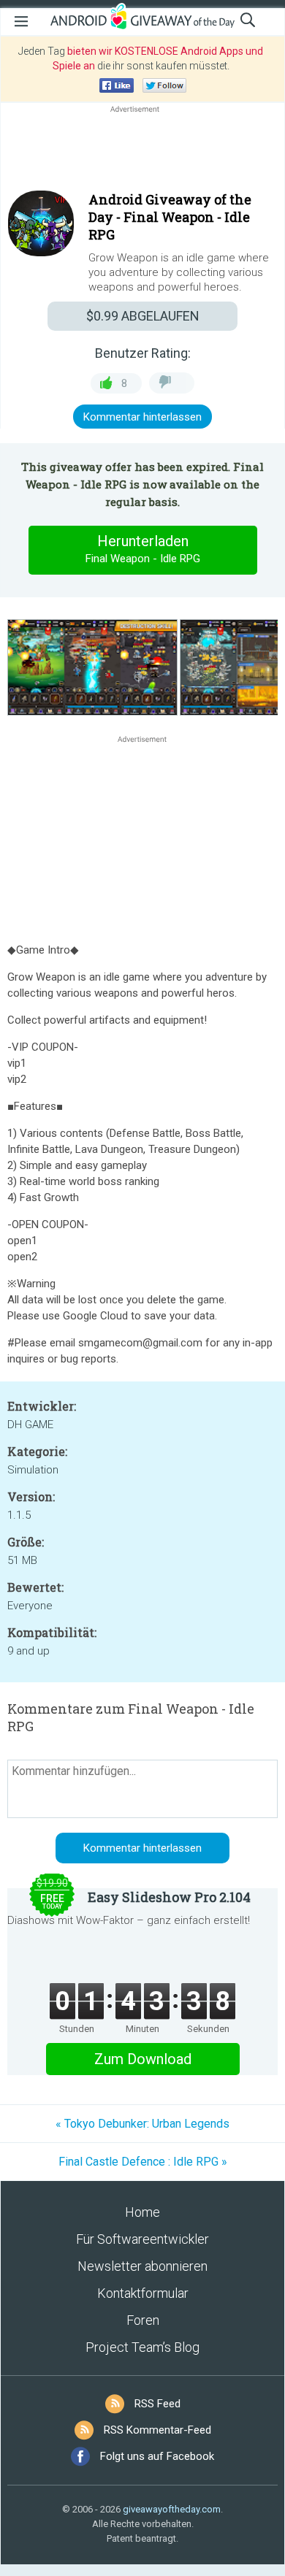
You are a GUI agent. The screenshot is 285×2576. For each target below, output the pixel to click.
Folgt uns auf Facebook (157, 2456)
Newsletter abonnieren (142, 2266)
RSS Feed (157, 2404)
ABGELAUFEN (143, 316)
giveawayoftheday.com (172, 2509)
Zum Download (143, 2059)
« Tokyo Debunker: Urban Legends (142, 2124)
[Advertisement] (142, 151)
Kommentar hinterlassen (142, 417)
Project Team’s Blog (142, 2347)
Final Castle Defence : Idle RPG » (143, 2162)
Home (142, 2212)
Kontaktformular (143, 2293)
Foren (143, 2320)
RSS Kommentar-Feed (157, 2430)
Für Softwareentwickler (142, 2239)
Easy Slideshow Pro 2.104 (169, 1897)
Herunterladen (143, 549)
